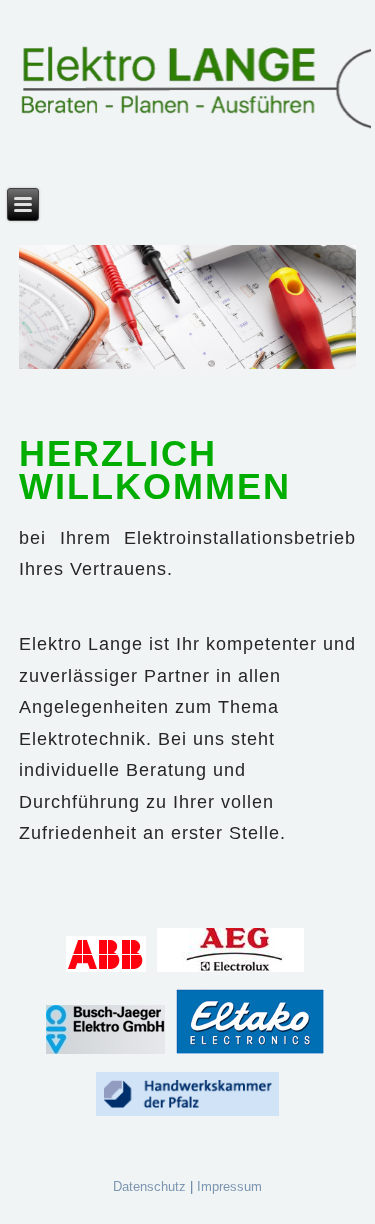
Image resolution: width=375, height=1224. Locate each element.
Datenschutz (149, 1186)
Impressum (229, 1186)
